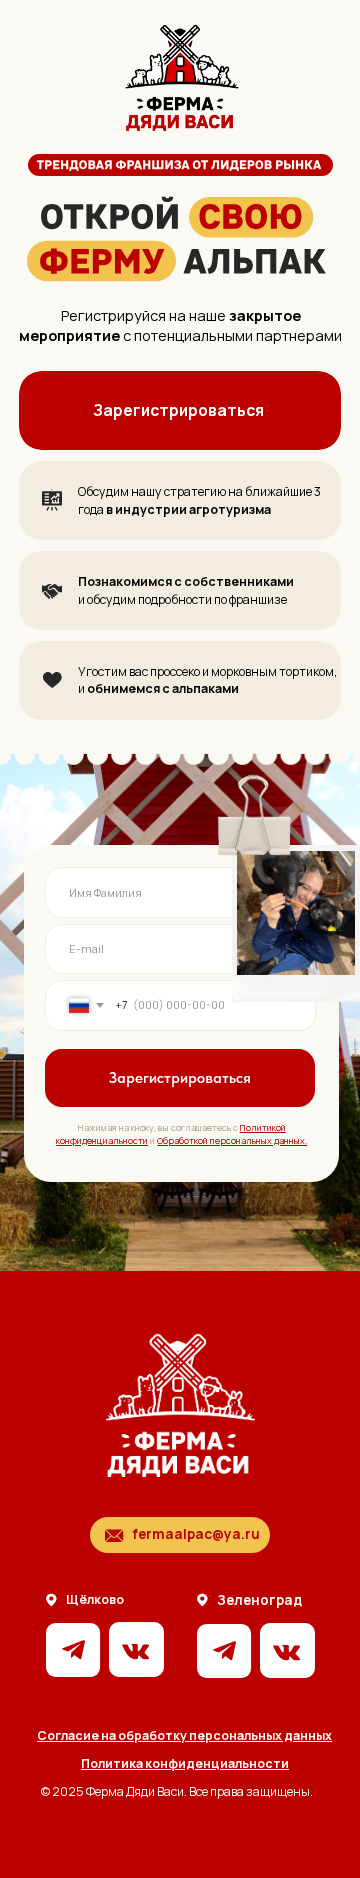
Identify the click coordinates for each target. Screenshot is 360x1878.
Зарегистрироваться (178, 410)
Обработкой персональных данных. (232, 1140)
